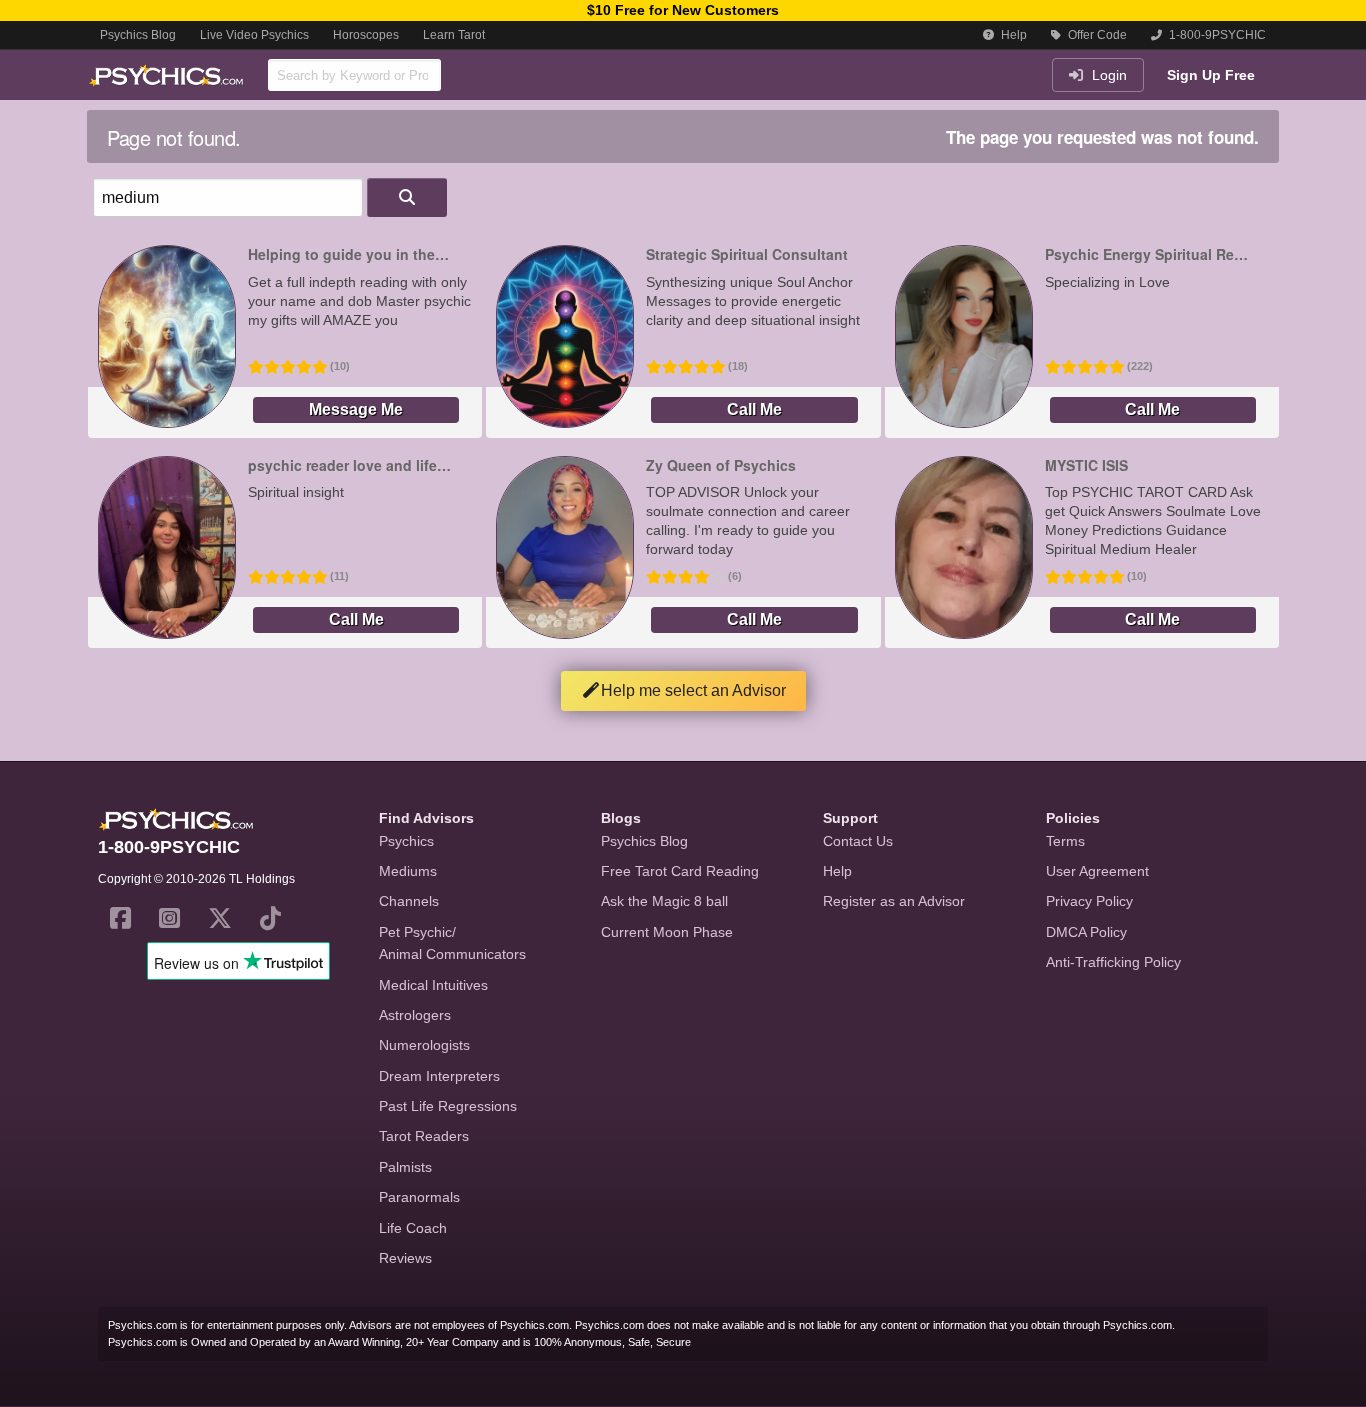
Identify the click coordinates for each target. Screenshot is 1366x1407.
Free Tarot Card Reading (680, 871)
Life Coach (413, 1228)
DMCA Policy (1086, 932)
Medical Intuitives (433, 985)
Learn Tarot (454, 35)
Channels (409, 901)
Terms (1065, 841)
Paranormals (419, 1197)
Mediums (408, 871)
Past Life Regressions (448, 1106)
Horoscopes (366, 35)
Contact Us (858, 841)
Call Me (754, 409)
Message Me (356, 409)
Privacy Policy (1089, 901)
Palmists (405, 1167)
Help (1012, 35)
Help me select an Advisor (693, 690)
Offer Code (1096, 35)
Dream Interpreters (439, 1076)
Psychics (406, 841)
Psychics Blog (138, 35)
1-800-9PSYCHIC (1216, 35)
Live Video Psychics (254, 35)
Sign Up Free (1211, 75)
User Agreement (1097, 871)
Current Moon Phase (667, 932)
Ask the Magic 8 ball (664, 901)
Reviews (405, 1258)
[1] (407, 197)
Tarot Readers (424, 1136)
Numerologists (424, 1045)
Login (1107, 75)
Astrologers (415, 1015)
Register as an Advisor (894, 901)
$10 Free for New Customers (683, 10)
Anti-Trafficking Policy (1113, 962)
